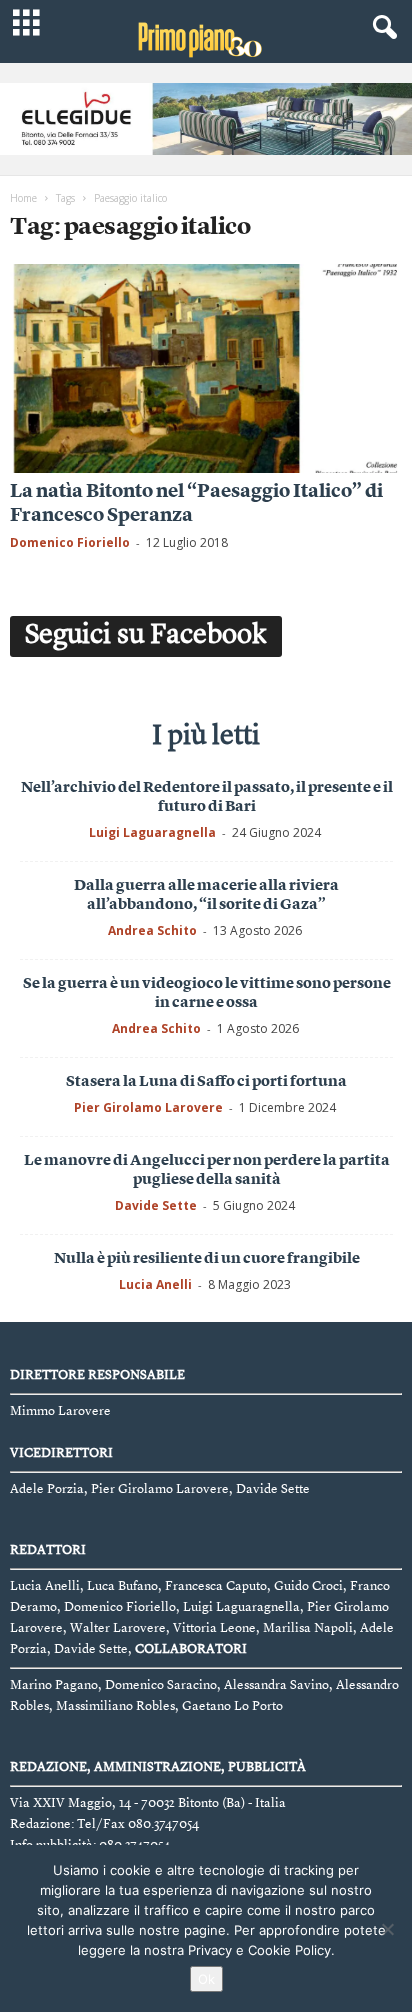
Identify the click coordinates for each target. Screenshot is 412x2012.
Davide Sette (156, 1205)
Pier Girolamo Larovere (148, 1107)
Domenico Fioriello (70, 542)
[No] (387, 1929)
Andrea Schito (152, 930)
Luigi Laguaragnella (152, 832)
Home (23, 198)
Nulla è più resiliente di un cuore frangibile (207, 1259)
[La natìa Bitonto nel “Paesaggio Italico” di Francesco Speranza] (206, 368)
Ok (206, 1979)
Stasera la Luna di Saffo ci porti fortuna (206, 1082)
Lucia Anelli (155, 1284)
